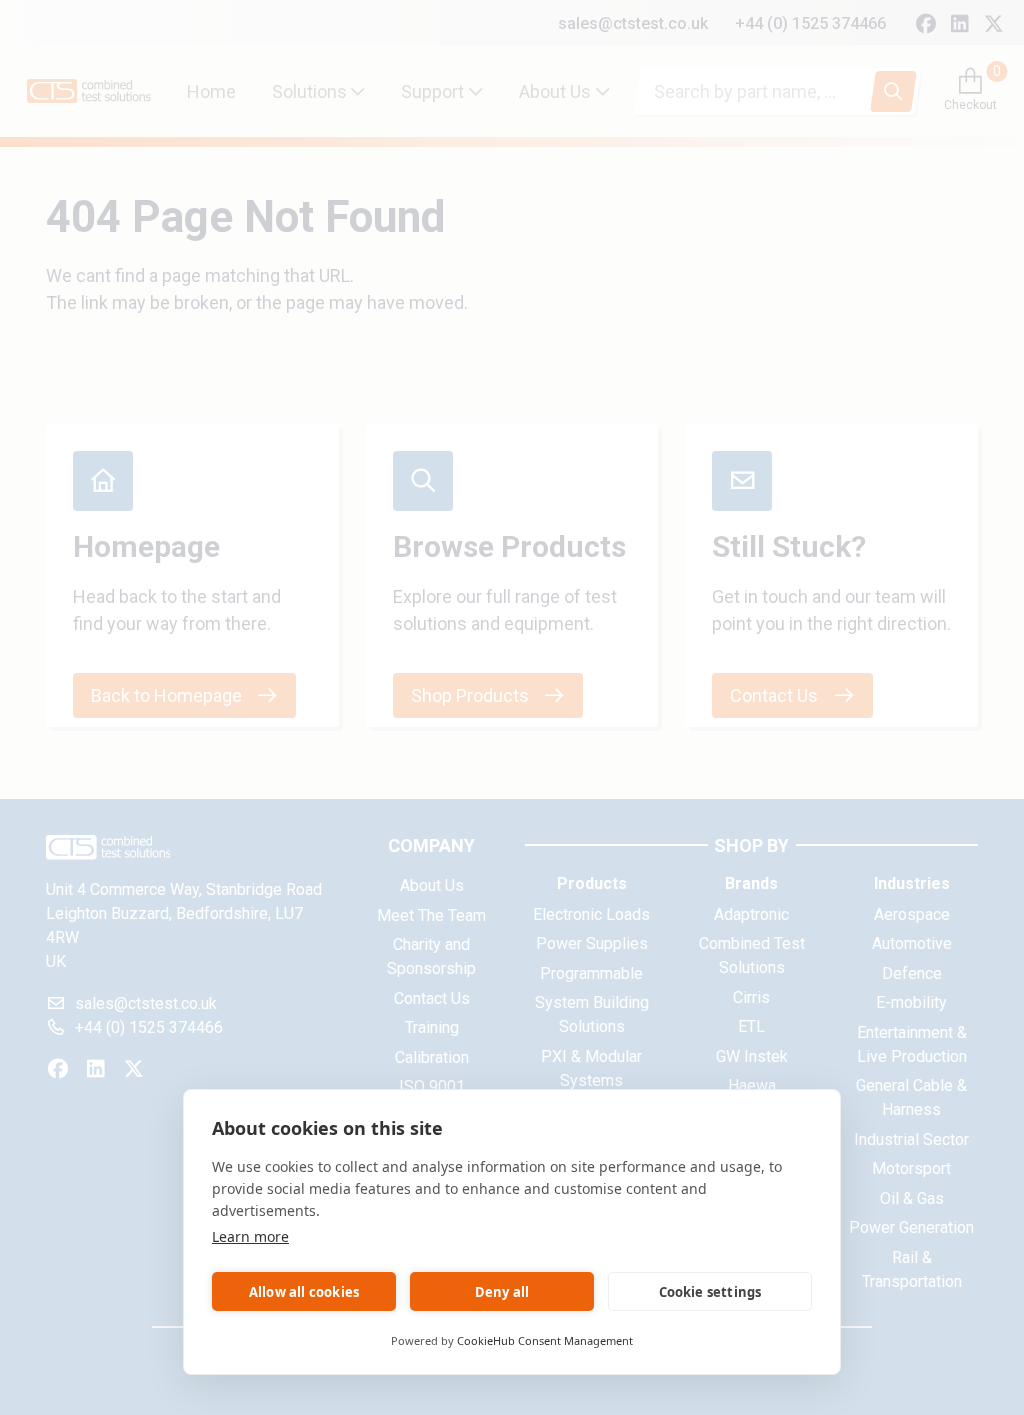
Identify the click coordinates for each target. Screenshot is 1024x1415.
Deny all (502, 1292)
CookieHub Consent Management (545, 1340)
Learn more (250, 1236)
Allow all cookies (304, 1292)
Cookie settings (710, 1292)
